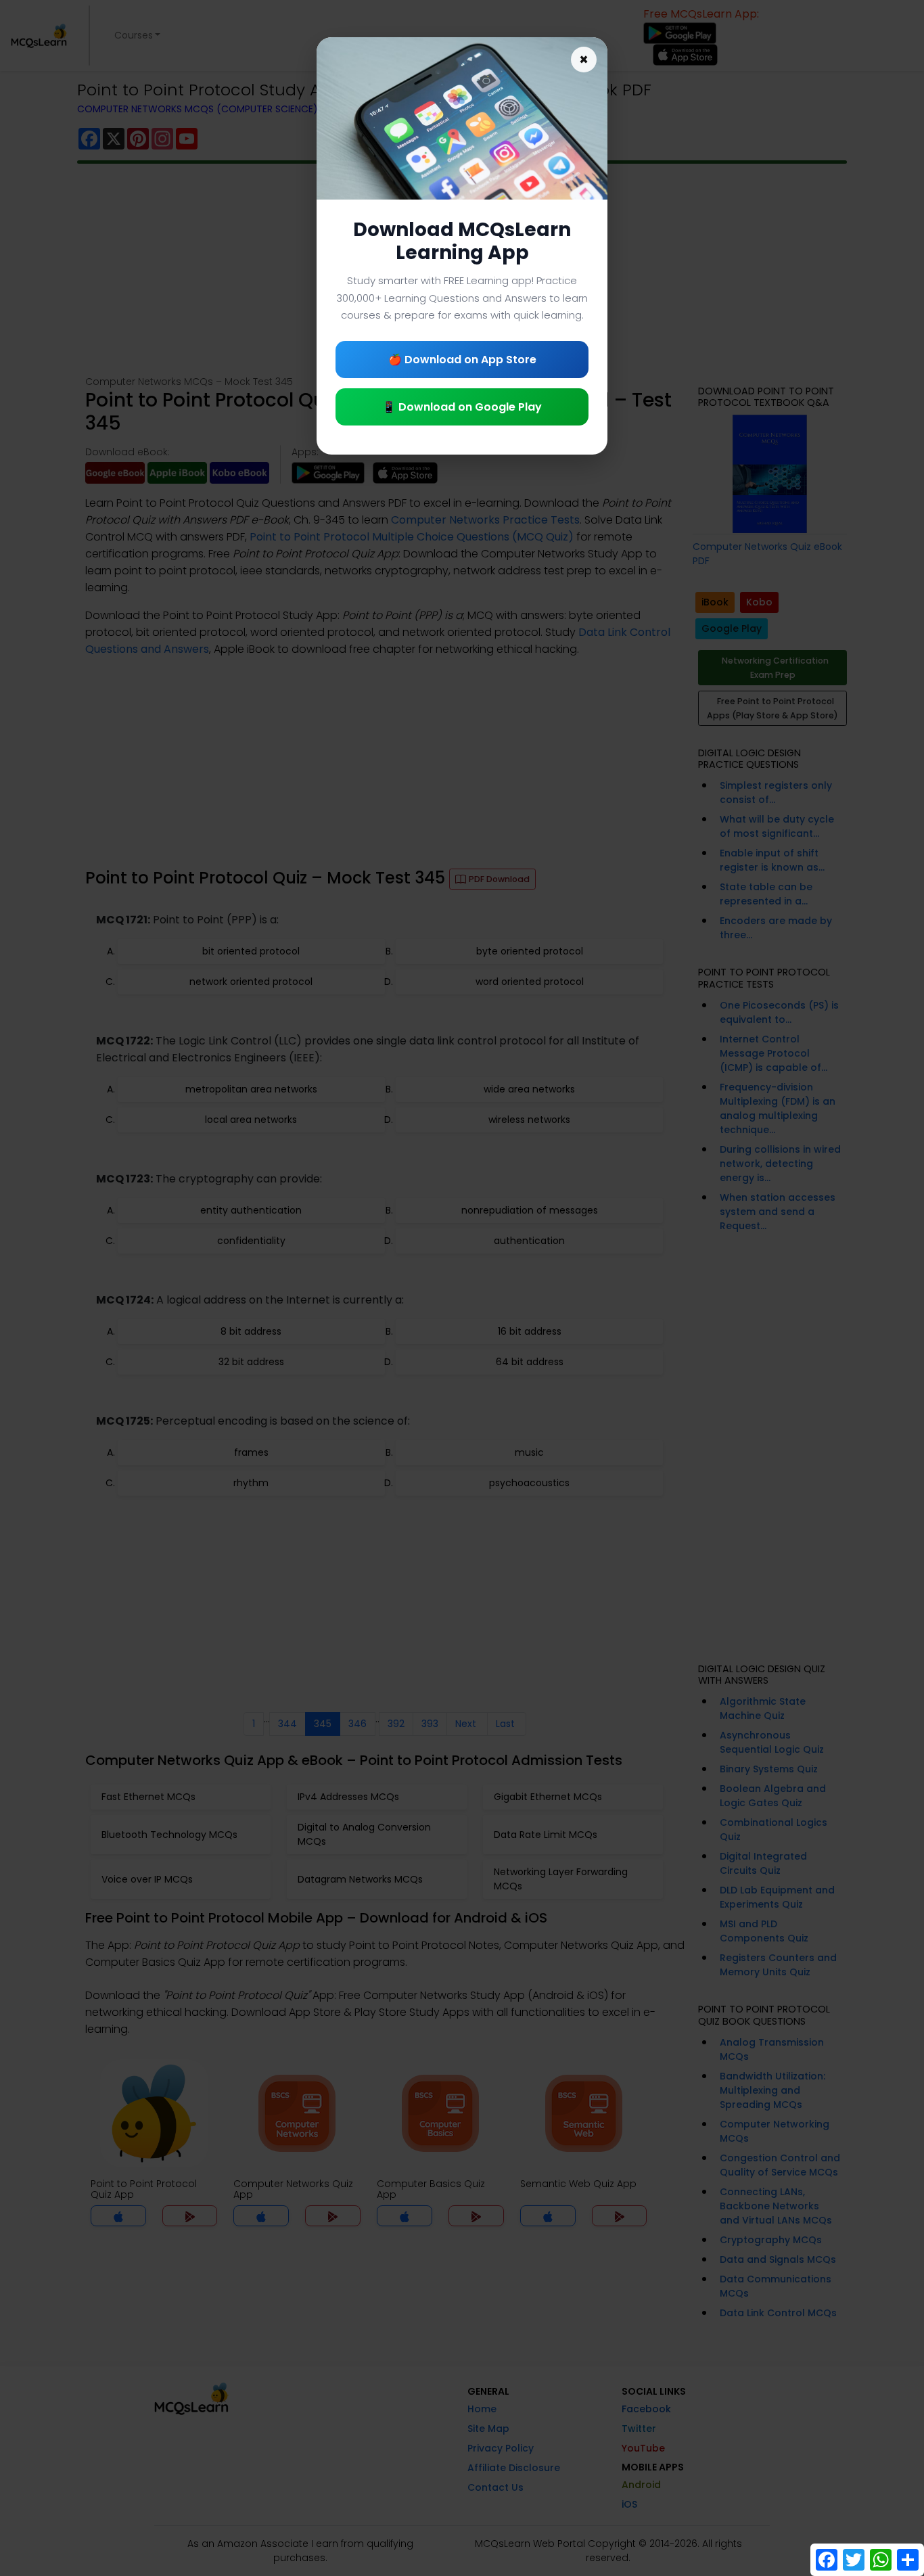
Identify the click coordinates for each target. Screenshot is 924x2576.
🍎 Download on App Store (462, 360)
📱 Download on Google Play (462, 407)
